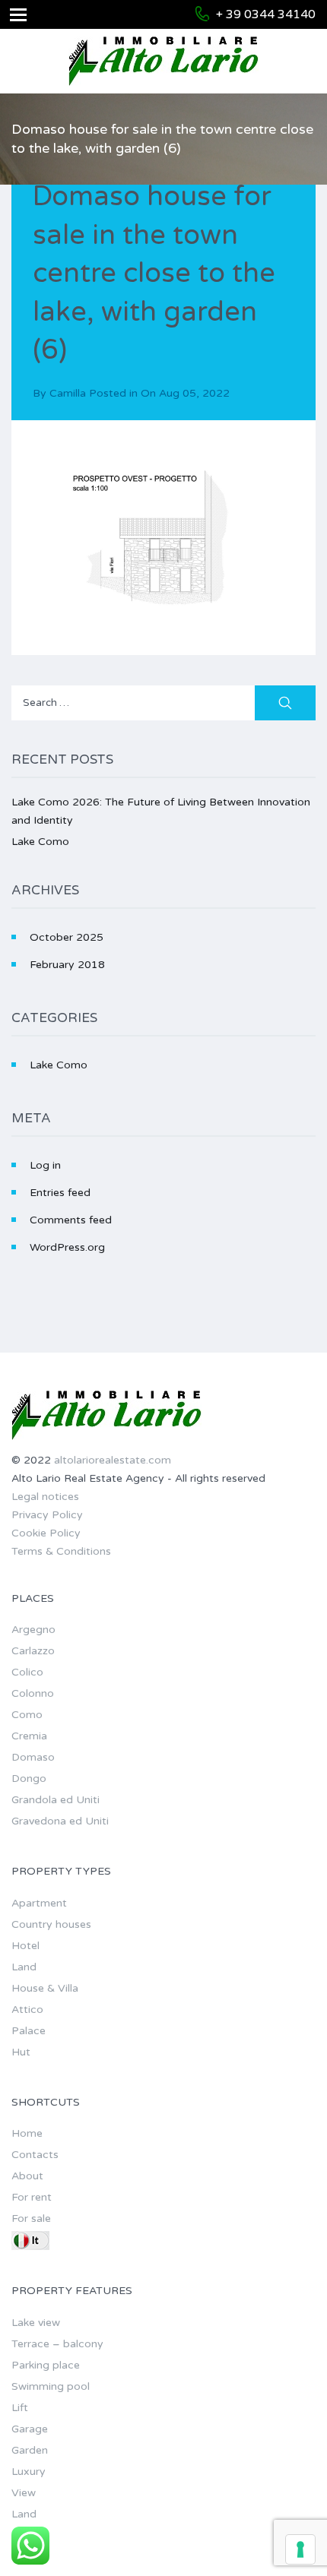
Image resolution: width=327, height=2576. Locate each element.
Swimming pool (51, 2386)
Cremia (29, 1736)
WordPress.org (67, 1247)
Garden (30, 2450)
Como (27, 1715)
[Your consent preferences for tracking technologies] (300, 2549)
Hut (21, 2052)
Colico (27, 1672)
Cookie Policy (46, 1533)
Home (27, 2133)
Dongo (29, 1779)
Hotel (25, 1946)
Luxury (29, 2472)
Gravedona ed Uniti (60, 1821)
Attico (27, 2010)
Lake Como (40, 842)
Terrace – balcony (57, 2344)
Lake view (36, 2323)
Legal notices (45, 1497)
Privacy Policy (47, 1515)
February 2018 (67, 965)
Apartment (39, 1903)
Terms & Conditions (61, 1551)
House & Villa (45, 1988)
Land (24, 1967)
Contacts (35, 2155)
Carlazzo (33, 1651)
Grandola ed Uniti (56, 1800)
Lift (20, 2408)
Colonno (33, 1693)
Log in (45, 1165)
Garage (30, 2429)
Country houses (51, 1924)
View (24, 2493)
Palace (29, 2031)
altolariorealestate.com (113, 1460)
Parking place (46, 2365)
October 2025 (67, 937)
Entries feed (60, 1193)
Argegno (33, 1630)
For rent (32, 2197)
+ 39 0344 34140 (266, 14)
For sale (31, 2218)
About (27, 2176)
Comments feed (71, 1220)
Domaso (33, 1757)
